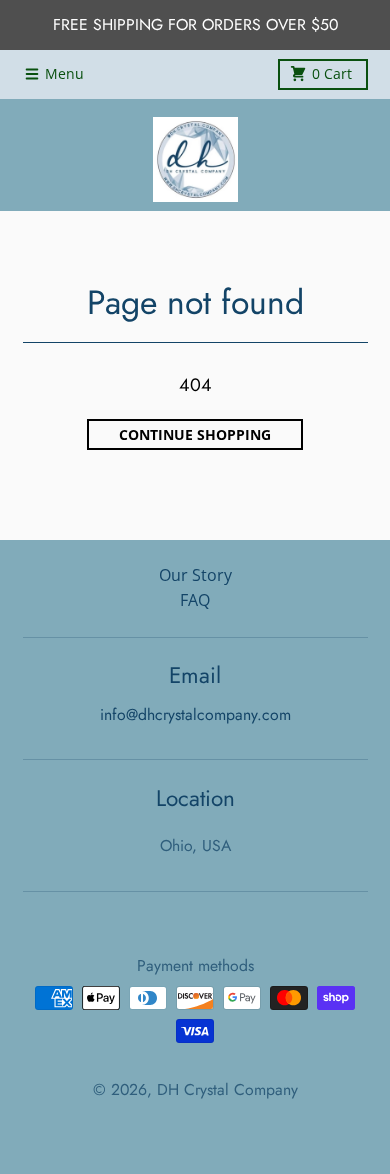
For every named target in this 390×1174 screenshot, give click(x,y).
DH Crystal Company (227, 1089)
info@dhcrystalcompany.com (195, 714)
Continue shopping (195, 435)
